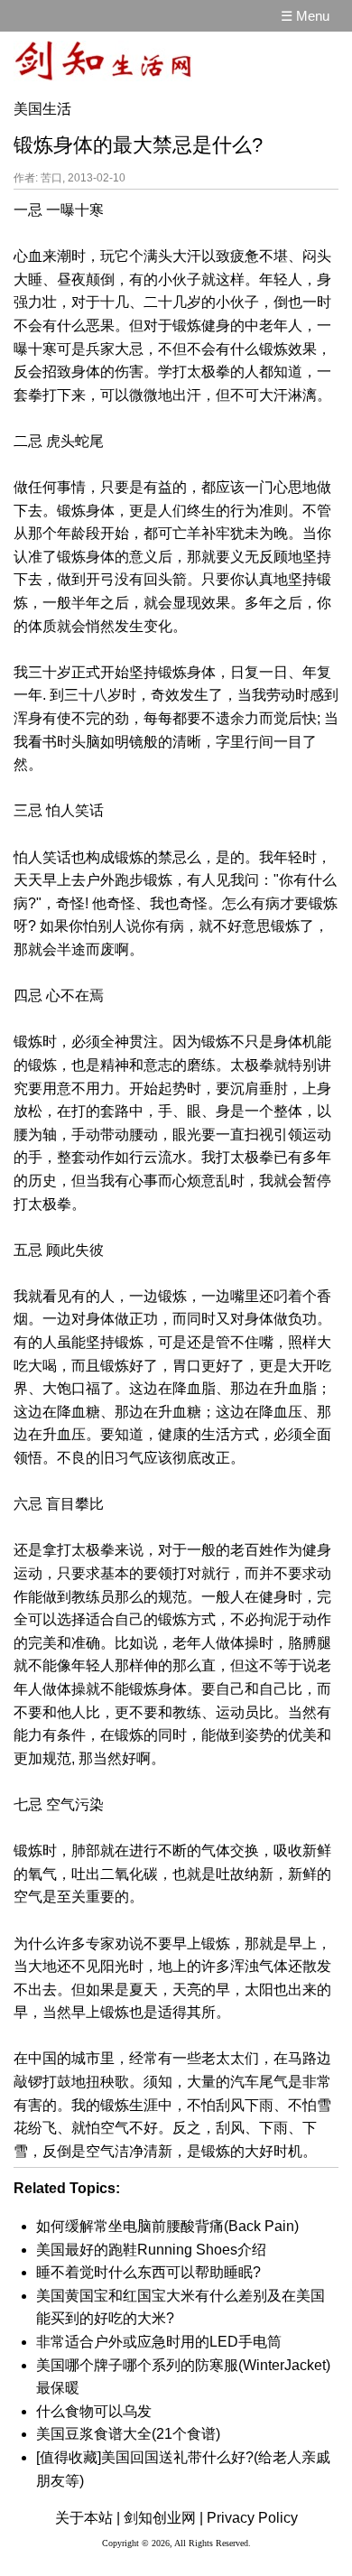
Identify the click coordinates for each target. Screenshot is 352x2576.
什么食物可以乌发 (94, 2411)
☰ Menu (305, 16)
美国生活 (42, 109)
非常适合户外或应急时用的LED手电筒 (159, 2342)
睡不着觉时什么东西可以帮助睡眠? (148, 2272)
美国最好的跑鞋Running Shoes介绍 (151, 2250)
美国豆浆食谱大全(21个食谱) (128, 2434)
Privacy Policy (252, 2518)
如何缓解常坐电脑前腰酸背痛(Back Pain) (167, 2226)
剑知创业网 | (163, 2518)
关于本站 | (88, 2518)
